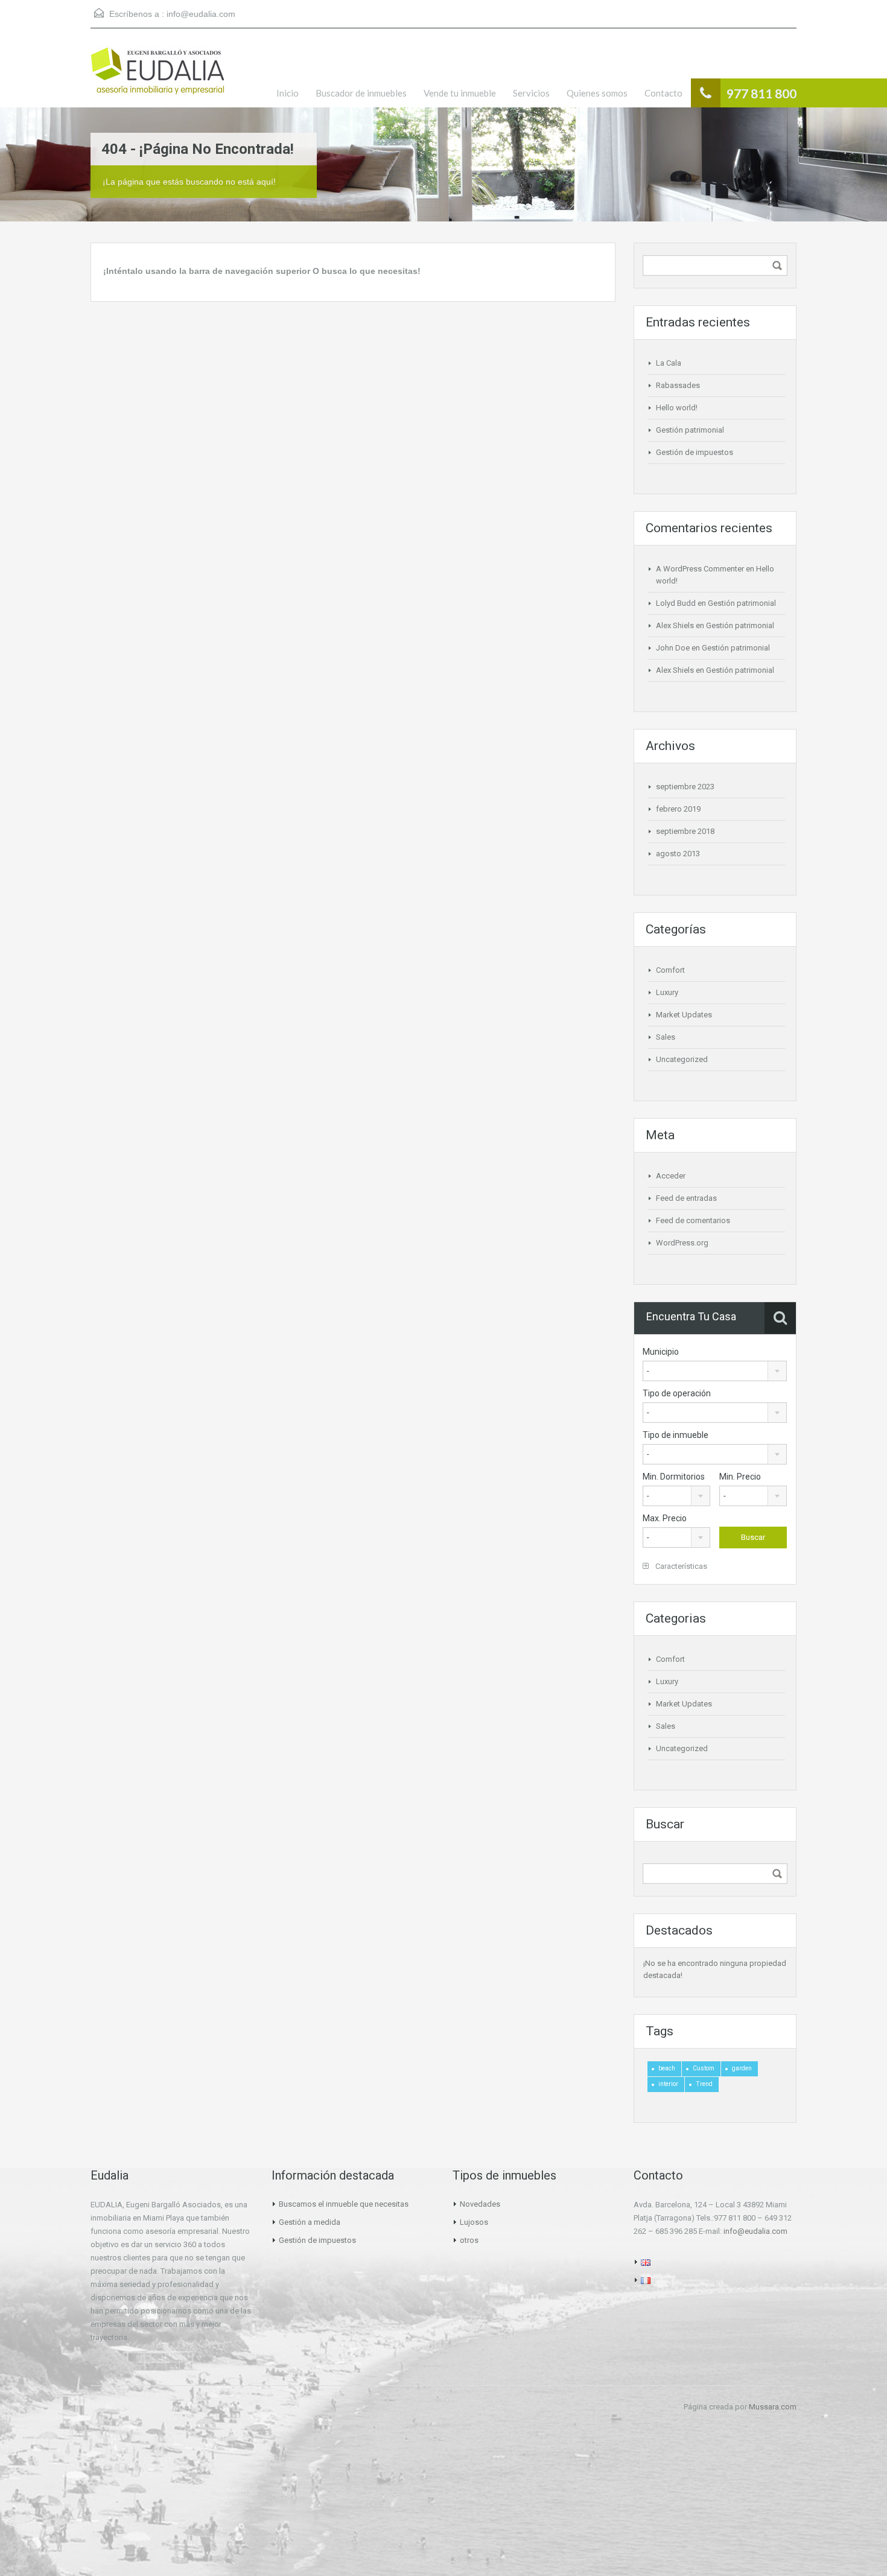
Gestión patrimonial (690, 430)
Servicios (531, 93)
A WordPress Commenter (700, 569)
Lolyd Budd (676, 603)
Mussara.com (773, 2407)
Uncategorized (682, 1059)
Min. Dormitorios (674, 1477)
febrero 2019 (678, 809)
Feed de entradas (686, 1198)
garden (742, 2068)
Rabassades (678, 385)
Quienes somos (597, 93)
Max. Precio (665, 1518)
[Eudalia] (157, 77)
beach (667, 2068)
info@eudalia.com (201, 14)
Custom (704, 2068)
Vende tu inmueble (460, 93)
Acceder (671, 1176)
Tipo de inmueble (676, 1435)
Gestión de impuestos (695, 452)
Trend (704, 2084)
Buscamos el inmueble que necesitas (344, 2204)
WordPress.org (682, 1243)
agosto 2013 (678, 854)
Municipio (661, 1352)
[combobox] (715, 1371)
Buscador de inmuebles (361, 93)
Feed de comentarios (693, 1220)
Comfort (670, 970)
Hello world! (677, 408)
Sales (666, 1037)
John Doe (673, 648)
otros (469, 2240)
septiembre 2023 (685, 787)
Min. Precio (740, 1477)
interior (668, 2084)
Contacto (663, 93)
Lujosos (474, 2222)
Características (680, 1566)
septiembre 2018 (685, 831)
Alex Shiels (675, 625)
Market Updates (684, 1015)
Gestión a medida (310, 2222)
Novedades (480, 2204)
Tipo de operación (677, 1393)
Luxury (667, 992)
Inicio (288, 93)
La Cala (669, 363)
